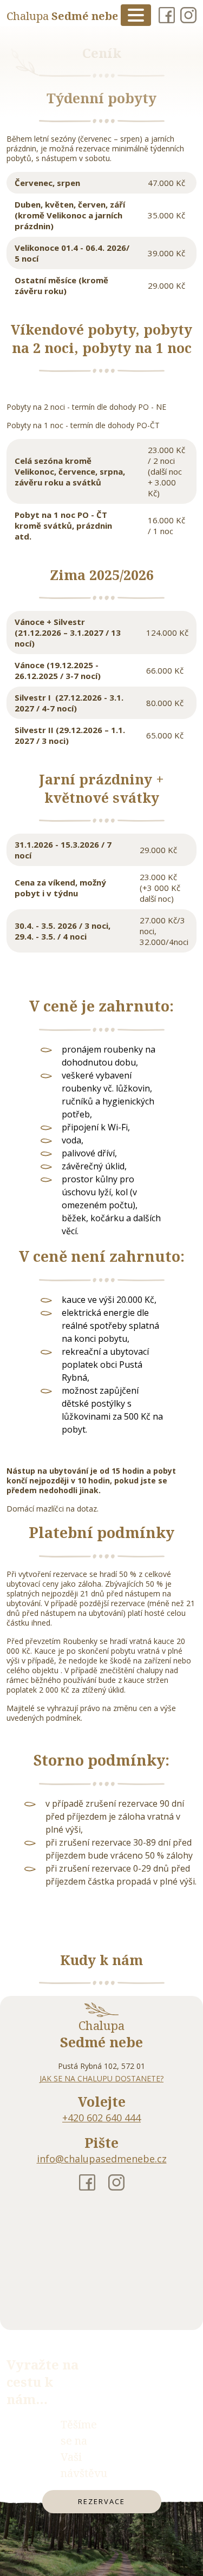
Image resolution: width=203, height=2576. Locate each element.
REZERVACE (102, 2501)
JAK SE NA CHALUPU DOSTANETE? (101, 2078)
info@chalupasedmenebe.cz (102, 2159)
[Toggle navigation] (136, 15)
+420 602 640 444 (101, 2118)
